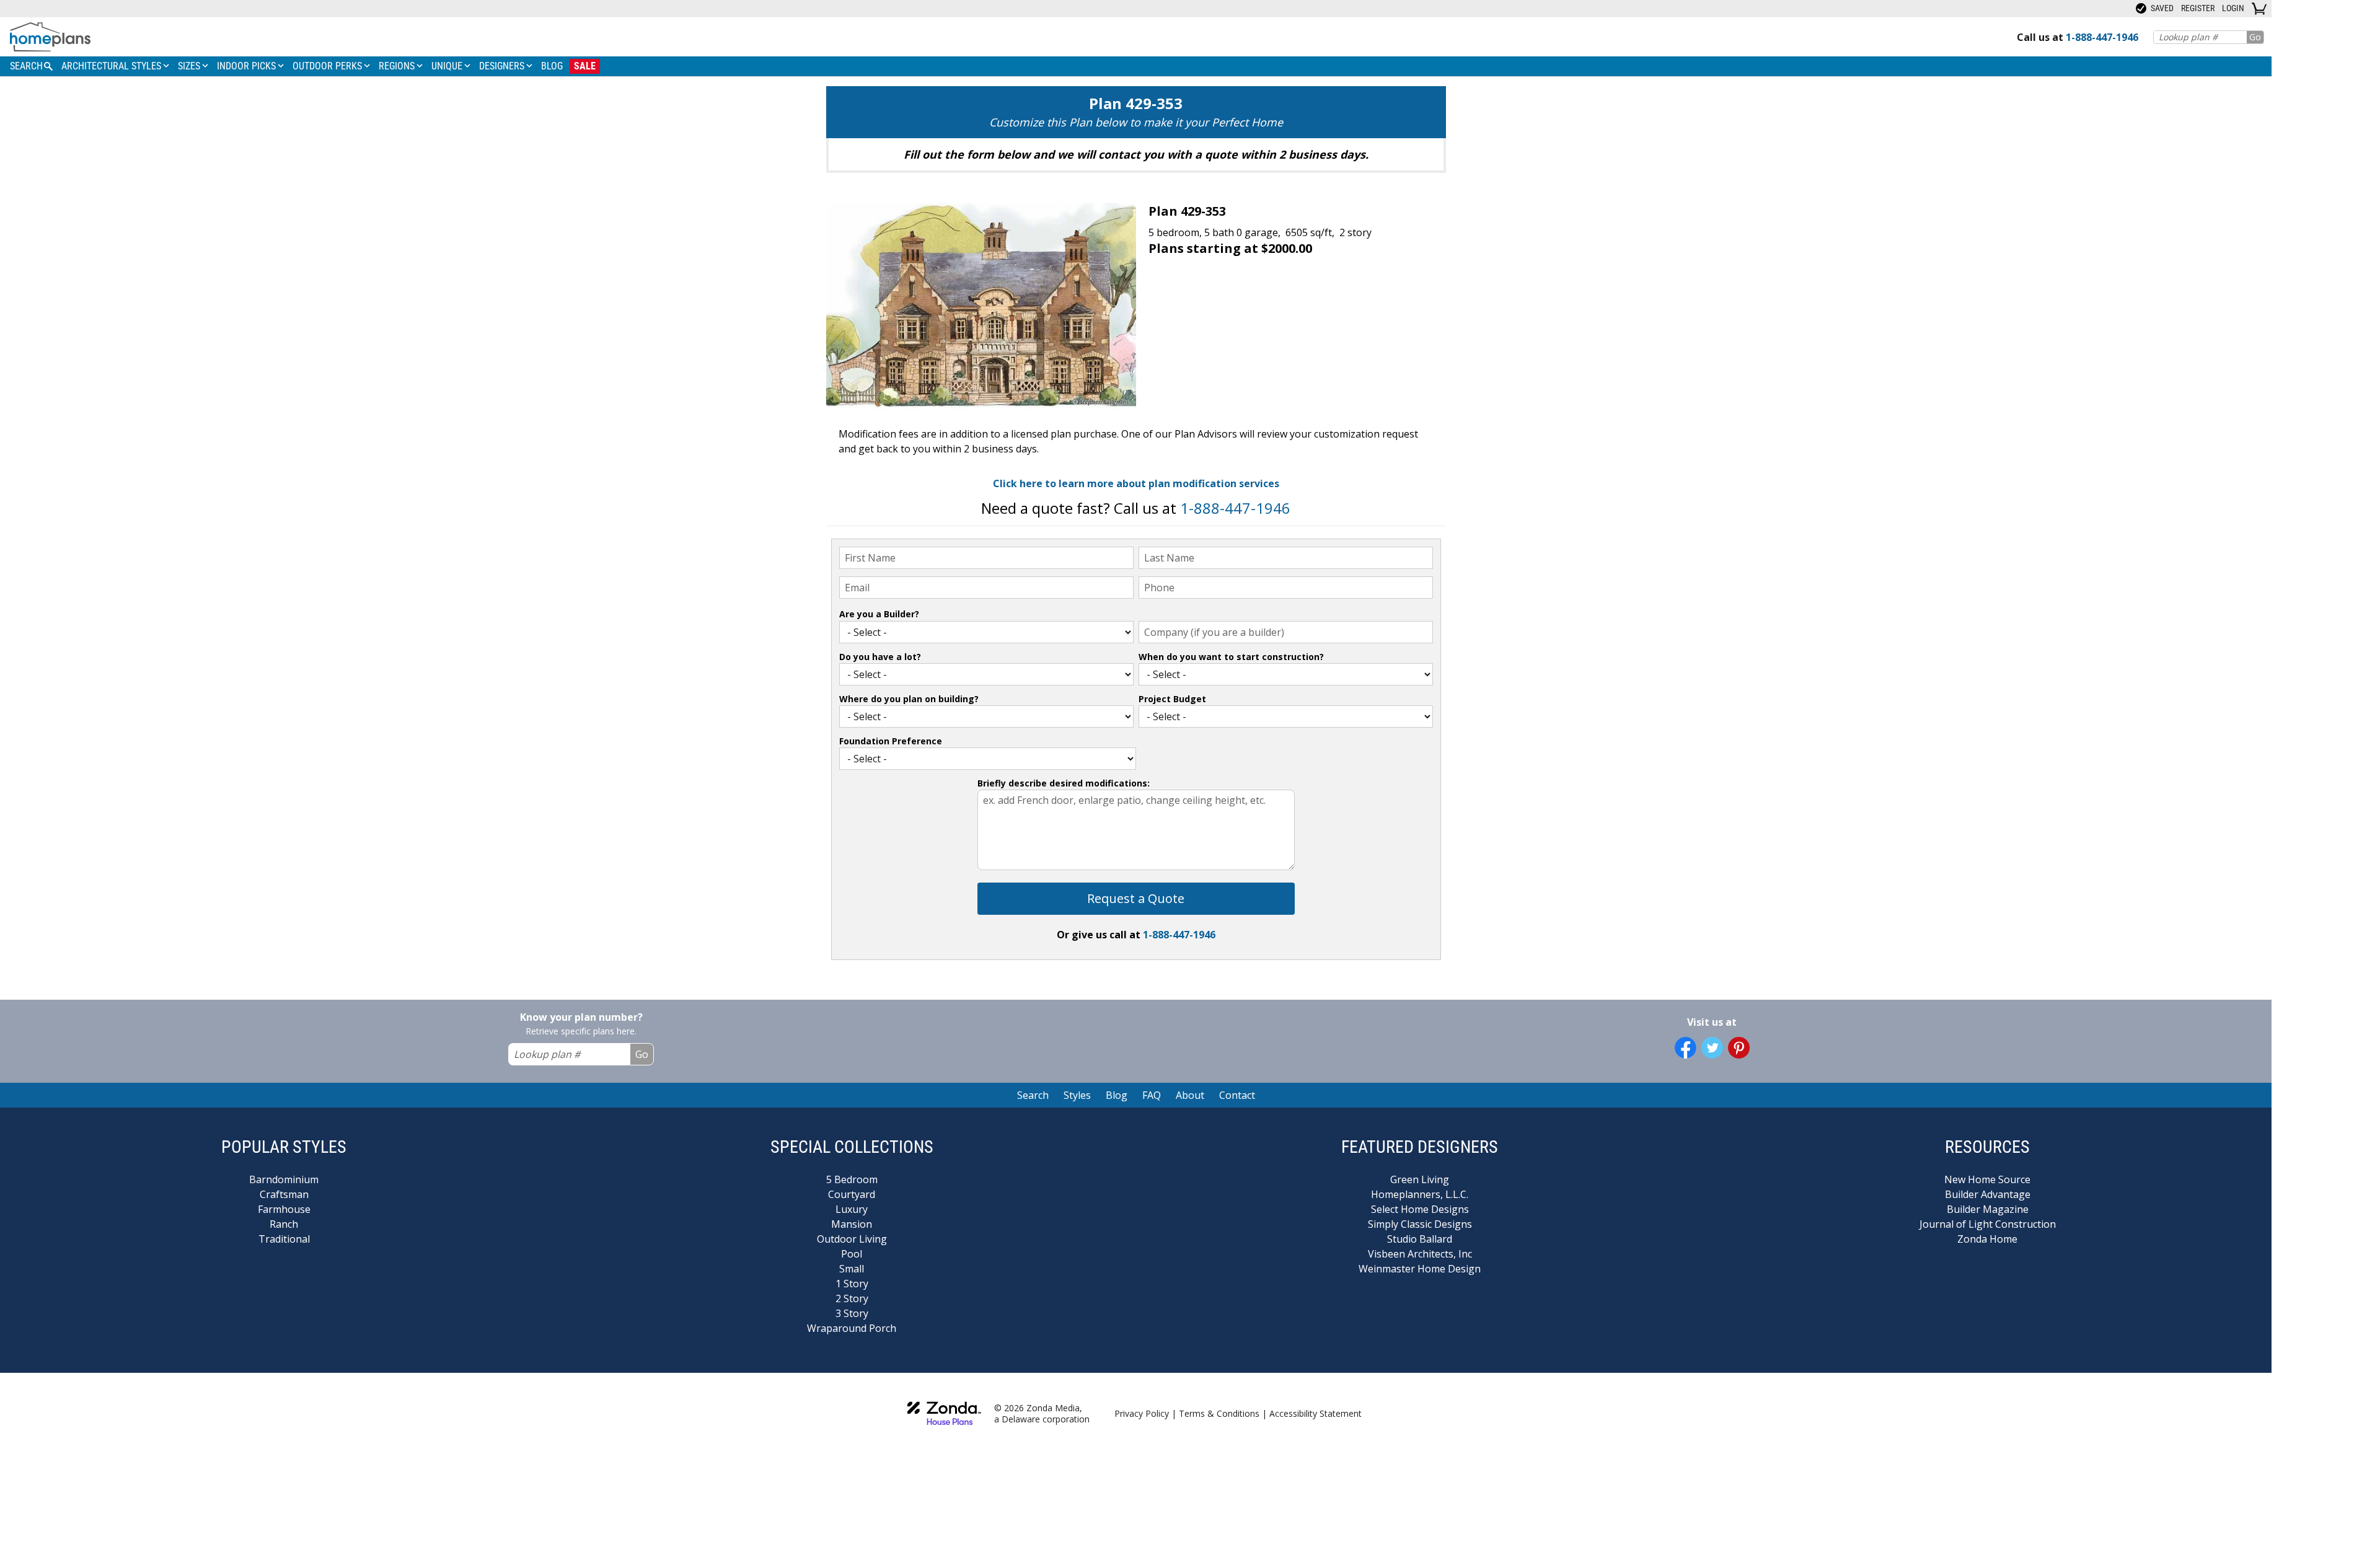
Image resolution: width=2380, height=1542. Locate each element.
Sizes (190, 66)
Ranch (284, 1224)
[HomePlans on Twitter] (1712, 1048)
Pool (852, 1254)
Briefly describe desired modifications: (1064, 783)
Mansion (852, 1224)
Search (1033, 1095)
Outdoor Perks (328, 66)
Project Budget (1172, 699)
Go (2255, 37)
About (1190, 1095)
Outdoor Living (852, 1239)
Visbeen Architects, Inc (1420, 1254)
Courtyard (852, 1194)
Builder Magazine (1988, 1209)
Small (852, 1269)
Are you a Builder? (879, 614)
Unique (448, 66)
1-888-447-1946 (1235, 508)
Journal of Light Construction (1988, 1224)
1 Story (852, 1284)
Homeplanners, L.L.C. (1420, 1194)
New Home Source (1987, 1179)
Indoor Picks (248, 66)
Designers (503, 66)
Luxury (852, 1209)
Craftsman (284, 1194)
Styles (1077, 1095)
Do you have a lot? (880, 657)
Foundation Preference (891, 741)
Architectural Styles (112, 66)
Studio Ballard (1420, 1239)
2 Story (852, 1298)
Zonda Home (1987, 1239)
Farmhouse (284, 1209)
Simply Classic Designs (1420, 1224)
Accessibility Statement (1316, 1413)
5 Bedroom (852, 1179)
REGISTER (2198, 8)
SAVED (2161, 8)
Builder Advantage (1988, 1194)
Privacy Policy (1142, 1413)
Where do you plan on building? (909, 699)
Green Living (1420, 1179)
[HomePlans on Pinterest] (1739, 1048)
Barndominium (284, 1179)
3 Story (852, 1313)
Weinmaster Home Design (1420, 1269)
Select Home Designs (1420, 1209)
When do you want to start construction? (1231, 657)
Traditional (284, 1239)
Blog (552, 66)
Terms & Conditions (1219, 1413)
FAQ (1152, 1095)
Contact (1237, 1095)
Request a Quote (1136, 898)
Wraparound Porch (852, 1328)
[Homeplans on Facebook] (1686, 1048)
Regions (398, 66)
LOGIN (2233, 8)
